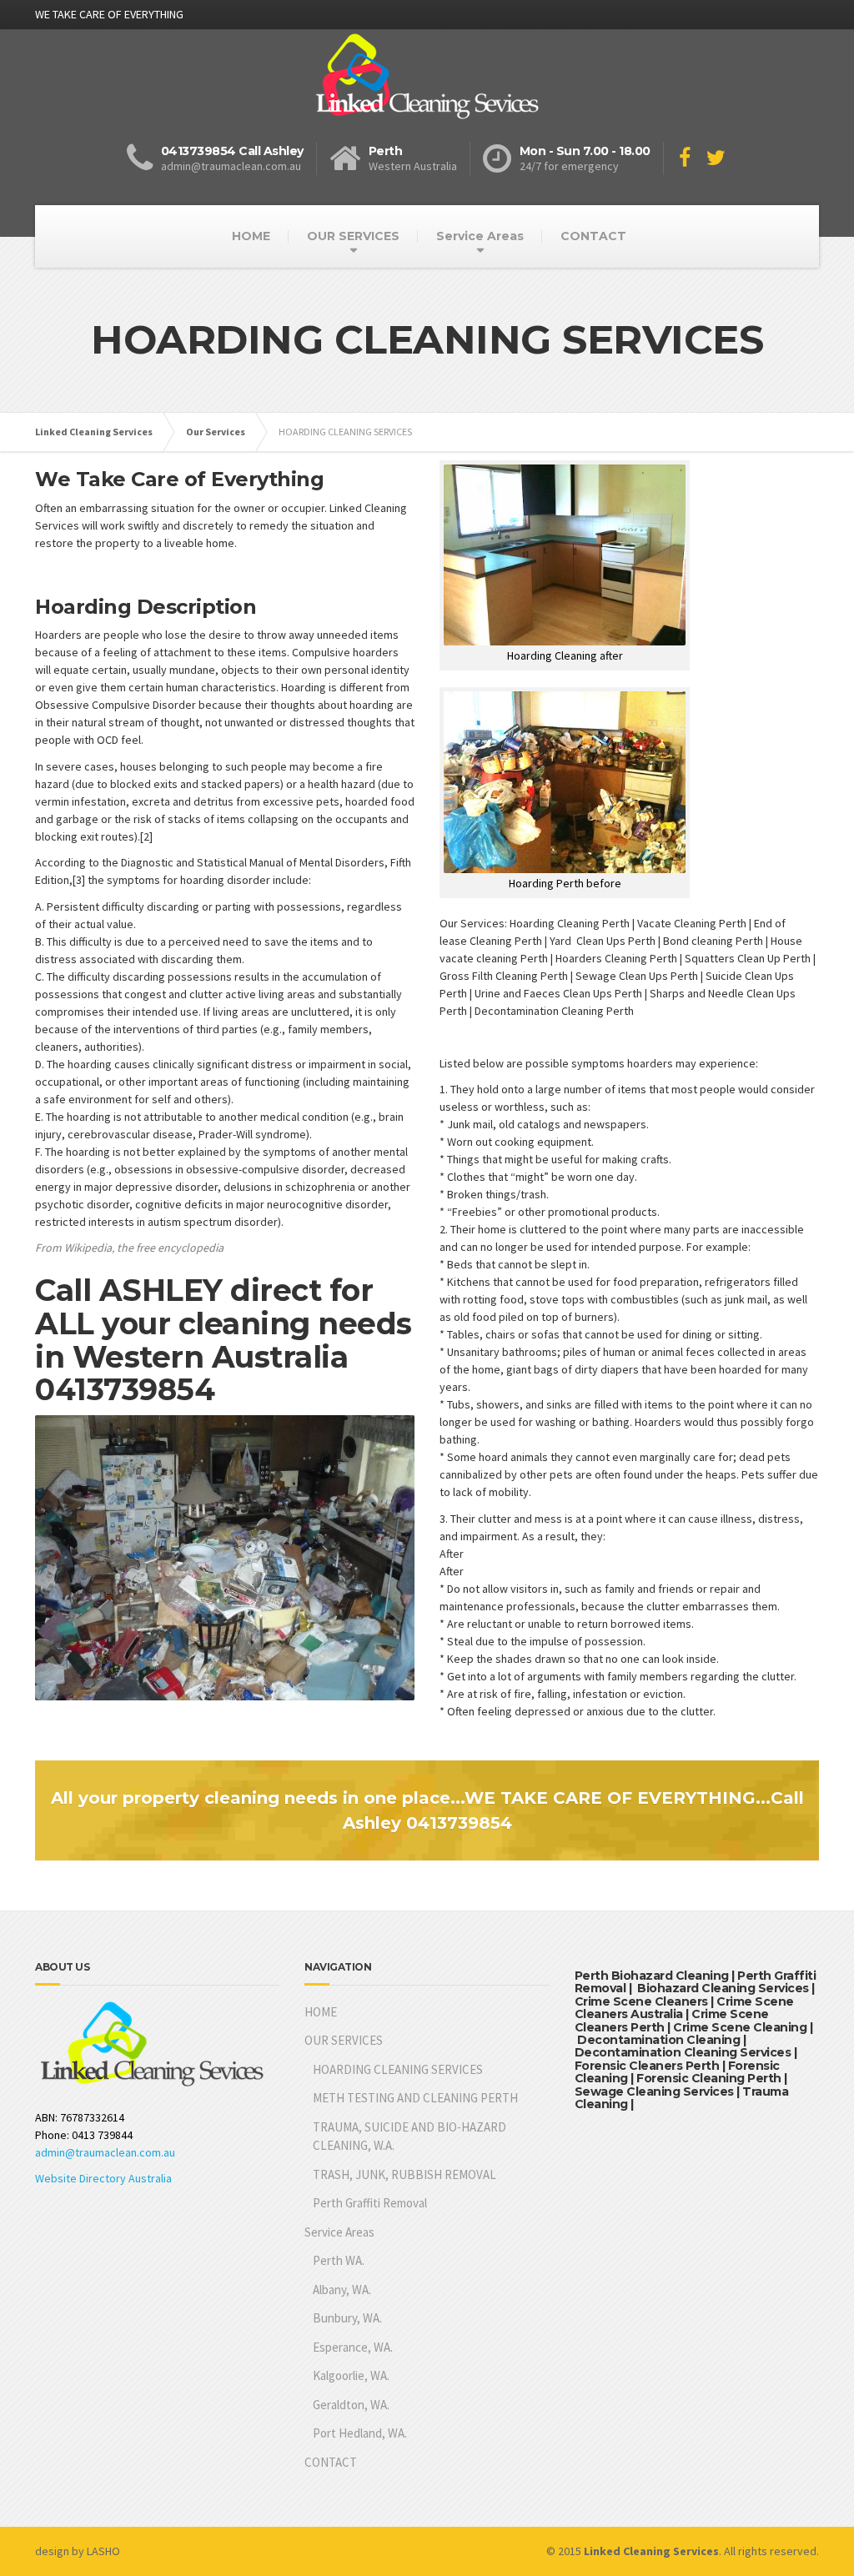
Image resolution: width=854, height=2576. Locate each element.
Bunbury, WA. (347, 2318)
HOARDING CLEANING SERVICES (398, 2069)
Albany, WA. (342, 2290)
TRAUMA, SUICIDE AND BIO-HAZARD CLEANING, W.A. (409, 2137)
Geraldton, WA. (351, 2405)
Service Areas (480, 236)
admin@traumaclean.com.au (105, 2152)
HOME (251, 236)
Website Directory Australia (103, 2178)
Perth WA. (339, 2260)
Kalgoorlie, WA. (351, 2375)
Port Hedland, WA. (360, 2433)
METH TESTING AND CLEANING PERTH (415, 2098)
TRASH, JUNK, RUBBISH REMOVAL (404, 2174)
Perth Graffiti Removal (370, 2203)
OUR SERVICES (353, 236)
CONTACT (593, 236)
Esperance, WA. (353, 2347)
